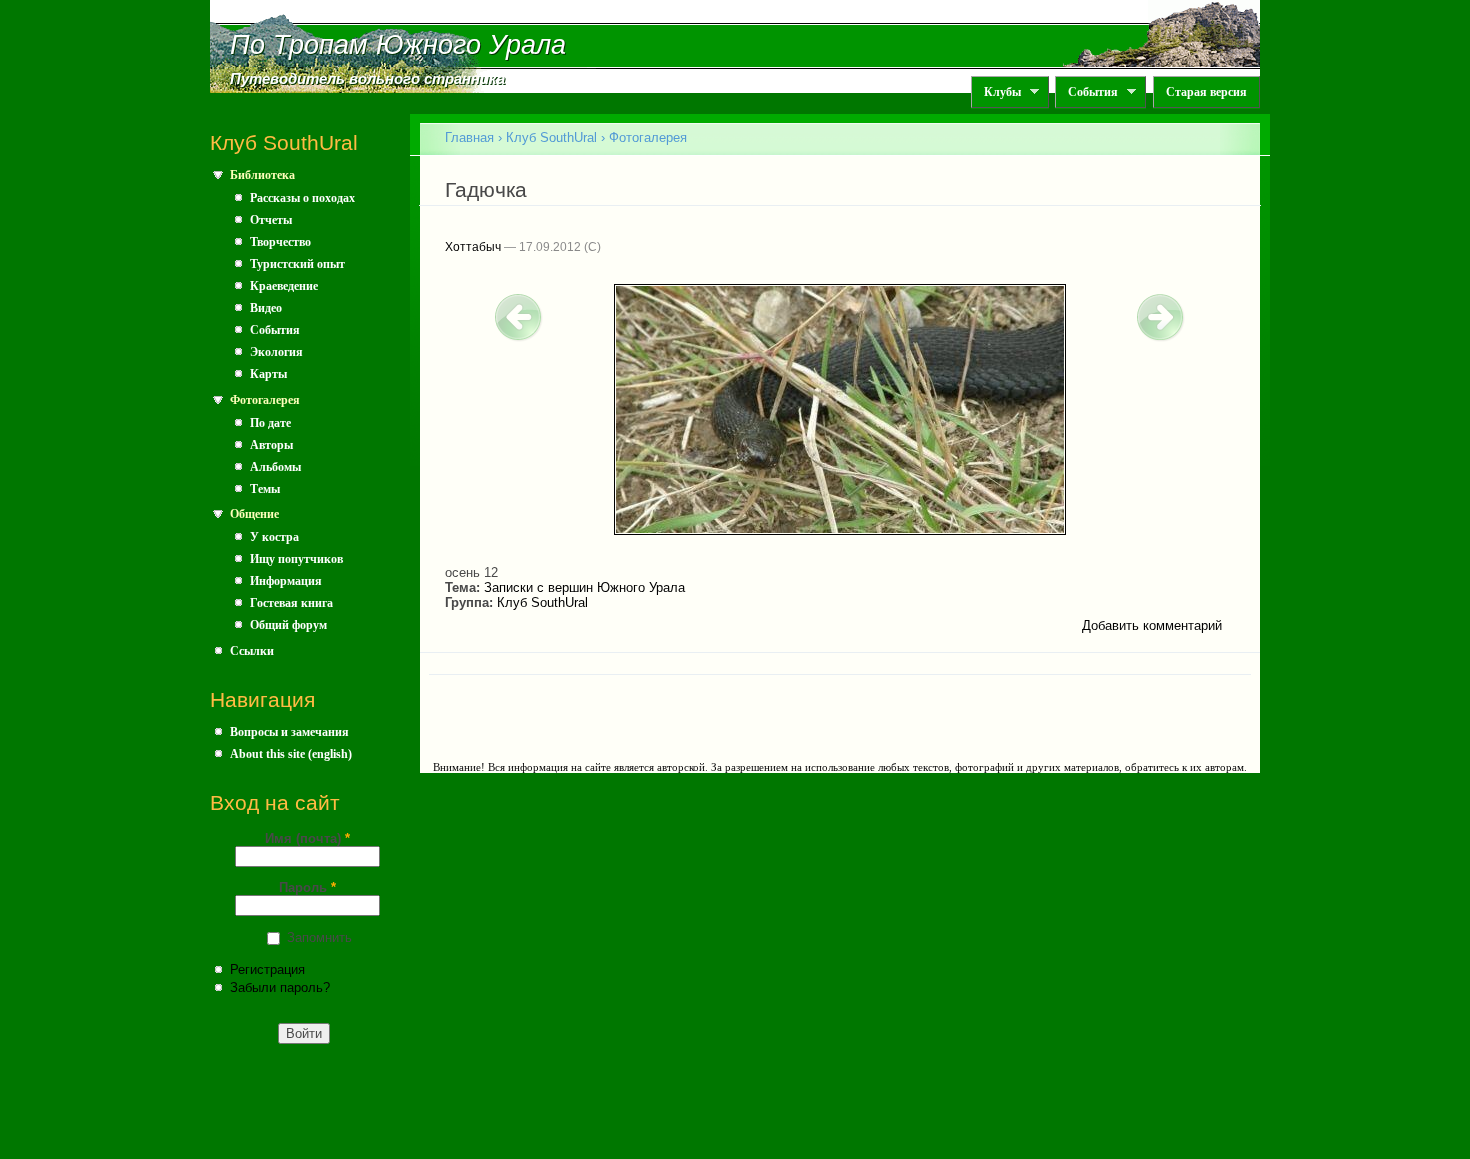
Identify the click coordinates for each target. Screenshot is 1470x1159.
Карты (268, 374)
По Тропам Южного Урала (398, 45)
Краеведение (284, 286)
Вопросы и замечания (289, 732)
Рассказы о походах (302, 198)
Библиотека (262, 175)
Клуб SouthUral (551, 137)
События (1086, 92)
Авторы (271, 445)
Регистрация (267, 969)
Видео (266, 308)
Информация (286, 581)
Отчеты (271, 220)
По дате (270, 423)
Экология (276, 352)
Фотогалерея (265, 400)
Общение (254, 514)
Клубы (996, 92)
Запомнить (319, 937)
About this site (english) (291, 754)
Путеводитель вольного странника (367, 79)
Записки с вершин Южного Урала (584, 587)
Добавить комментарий (1152, 625)
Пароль (307, 887)
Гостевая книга (291, 603)
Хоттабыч (473, 247)
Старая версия (1206, 92)
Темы (265, 489)
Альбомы (275, 467)
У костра (274, 537)
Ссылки (252, 651)
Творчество (280, 242)
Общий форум (288, 625)
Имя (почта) (307, 838)
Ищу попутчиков (296, 559)
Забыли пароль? (280, 987)
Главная (469, 137)
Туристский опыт (297, 264)
